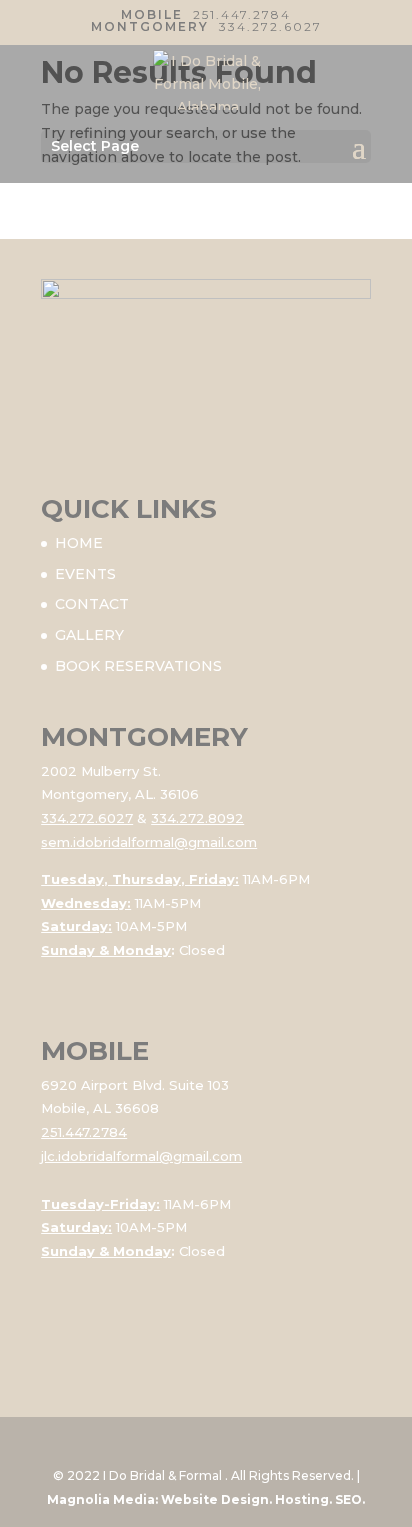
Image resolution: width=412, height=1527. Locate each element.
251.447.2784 (242, 14)
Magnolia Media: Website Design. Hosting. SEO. (206, 1499)
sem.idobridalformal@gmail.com (149, 842)
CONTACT (92, 604)
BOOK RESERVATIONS (138, 666)
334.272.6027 (270, 26)
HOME (79, 543)
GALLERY (89, 635)
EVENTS (85, 574)
